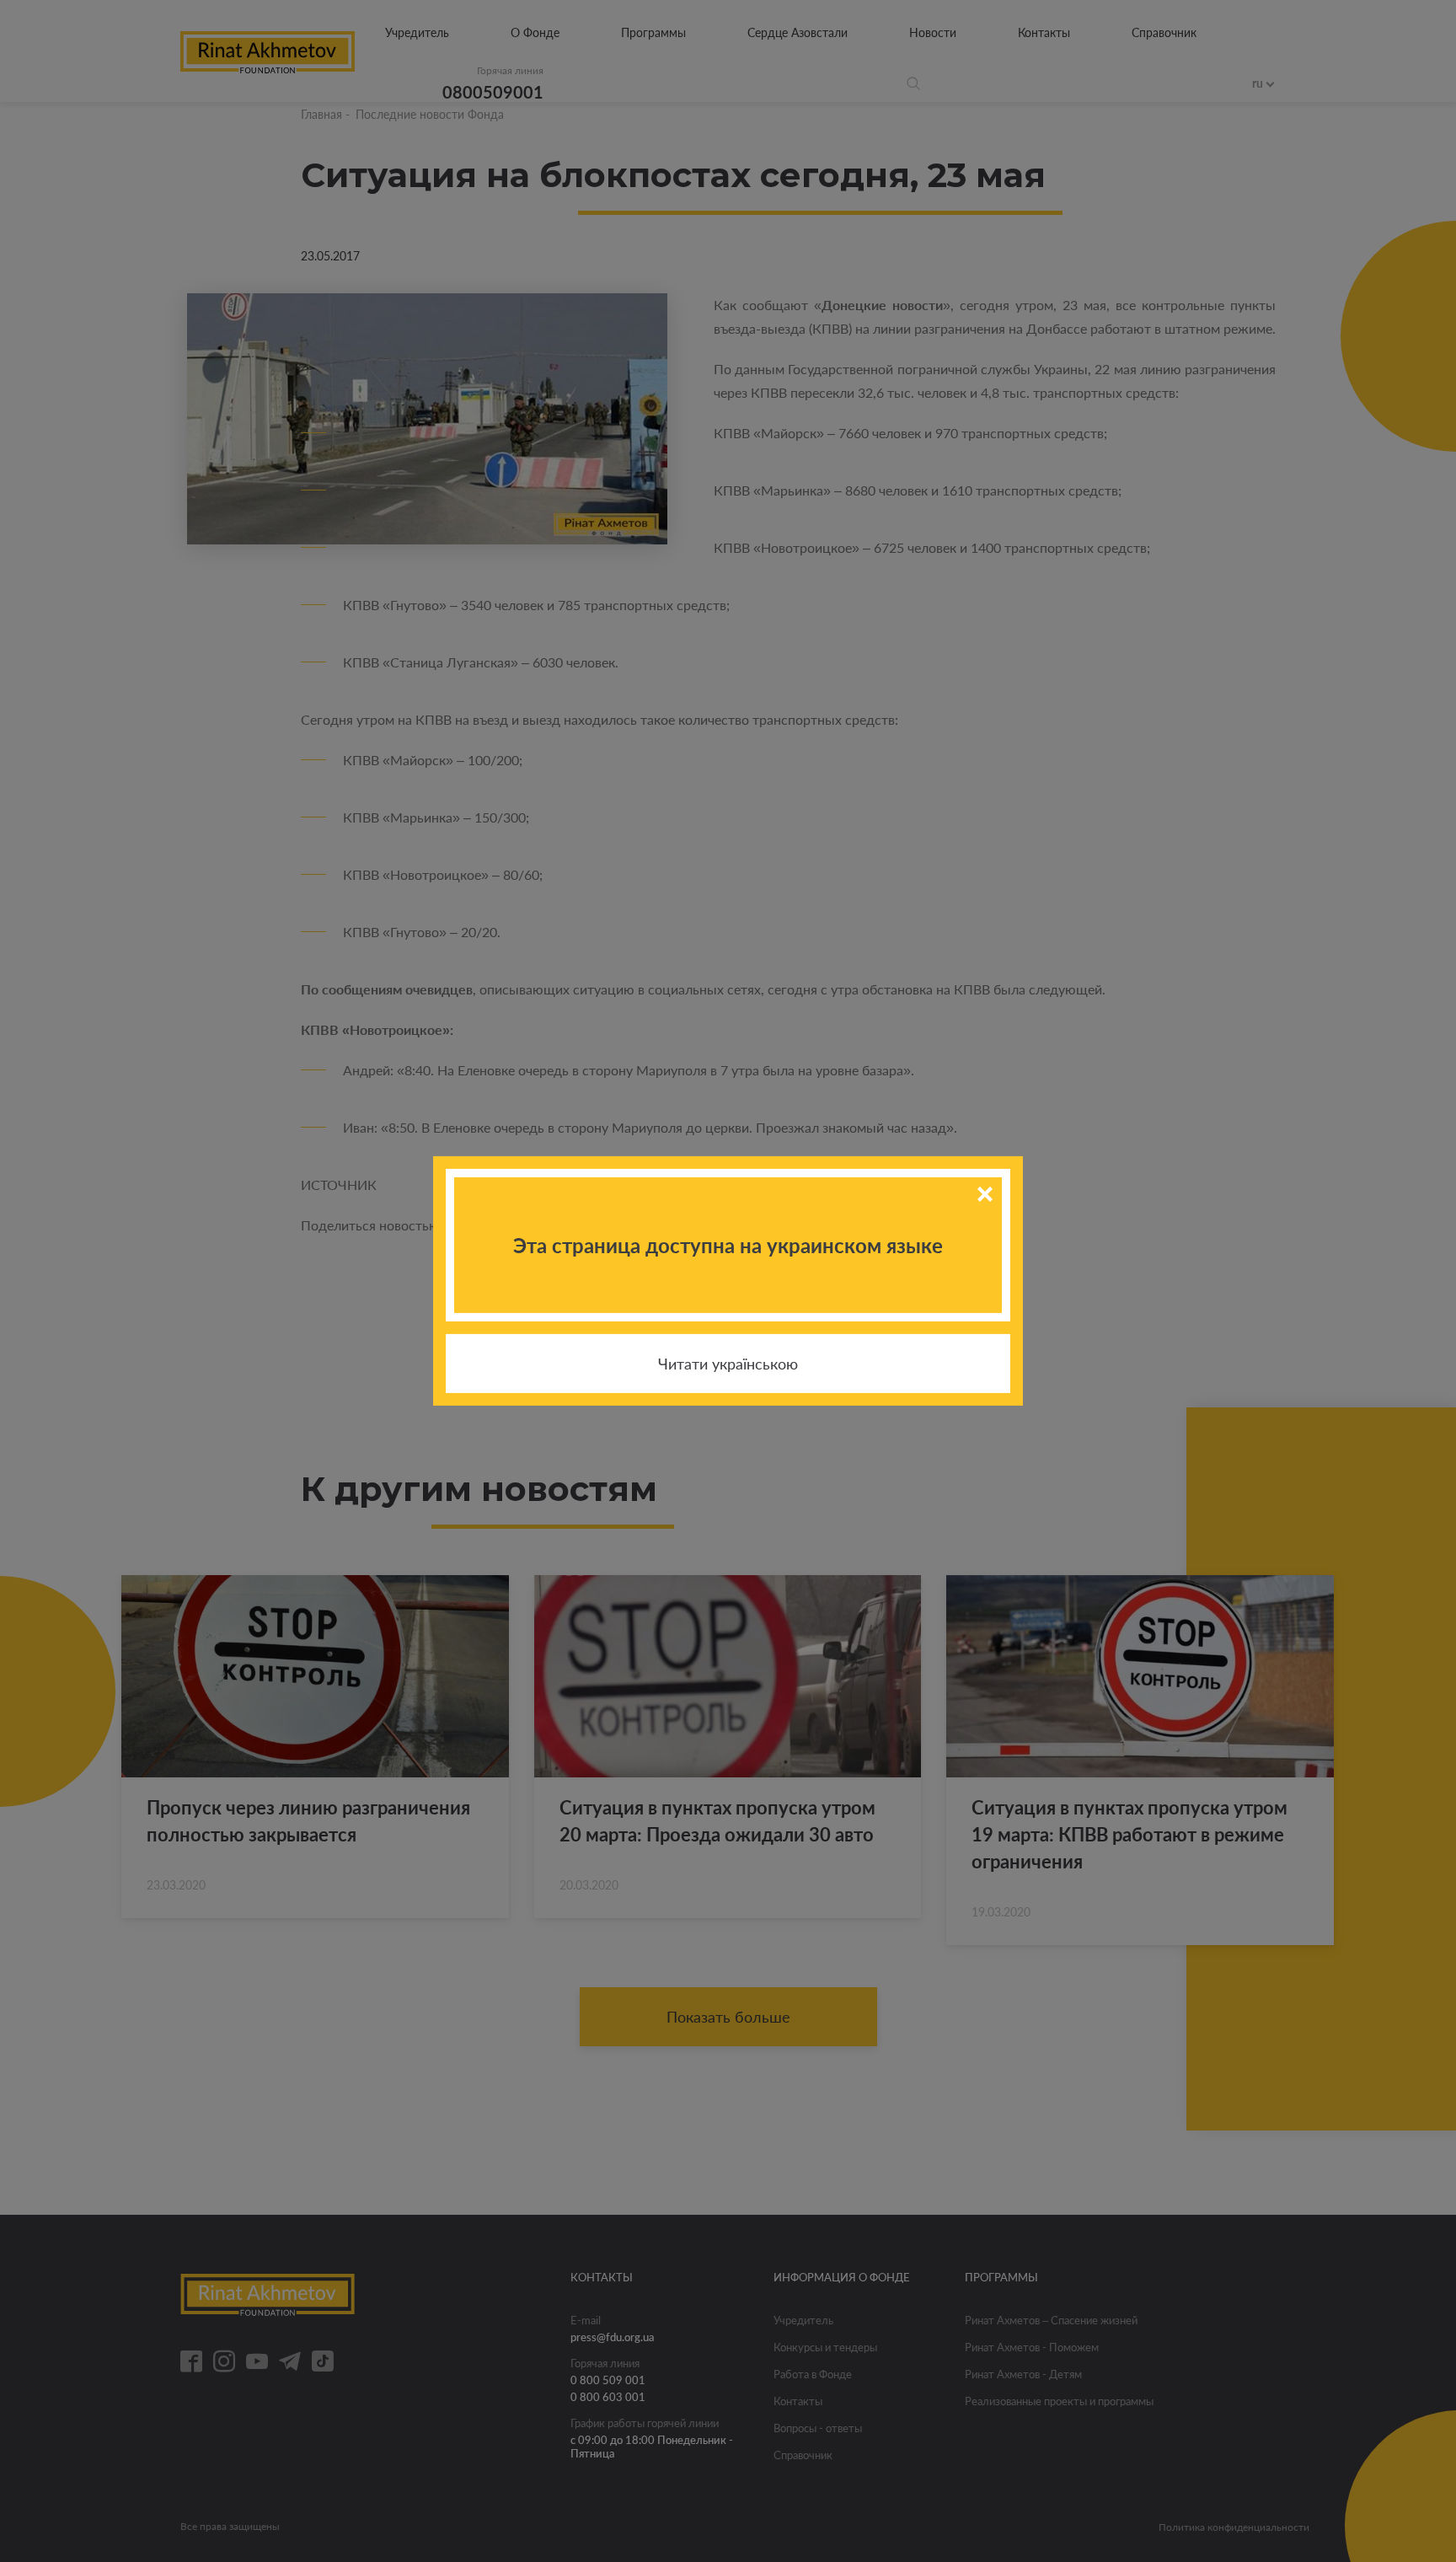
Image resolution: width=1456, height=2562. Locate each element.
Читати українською (728, 1364)
